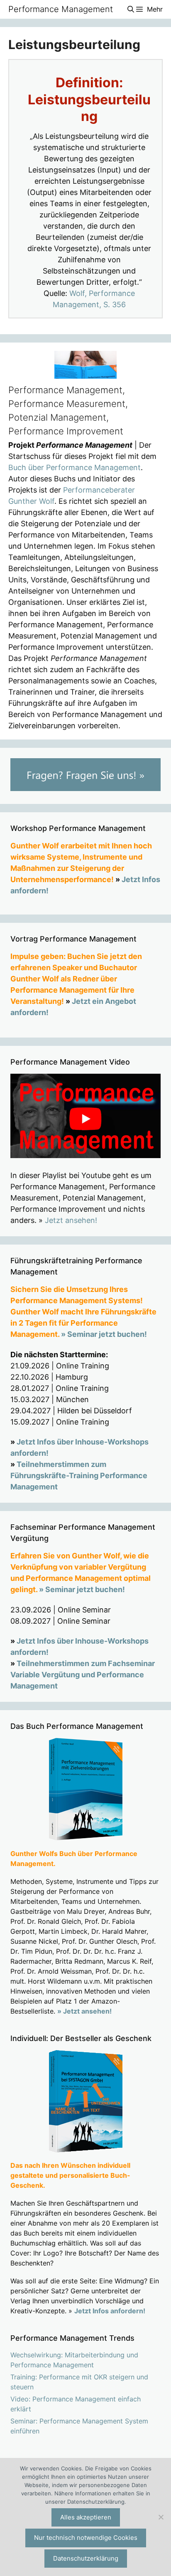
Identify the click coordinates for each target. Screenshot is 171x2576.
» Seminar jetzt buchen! (104, 1334)
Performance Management (61, 9)
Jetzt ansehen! (71, 1220)
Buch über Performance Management (75, 467)
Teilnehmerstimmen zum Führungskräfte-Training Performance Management (79, 1475)
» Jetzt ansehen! (84, 2011)
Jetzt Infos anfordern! (110, 2311)
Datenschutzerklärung (86, 2558)
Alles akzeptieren (86, 2517)
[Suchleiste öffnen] (131, 9)
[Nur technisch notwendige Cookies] (161, 2517)
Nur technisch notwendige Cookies (86, 2538)
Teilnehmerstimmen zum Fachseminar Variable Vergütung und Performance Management (83, 1675)
